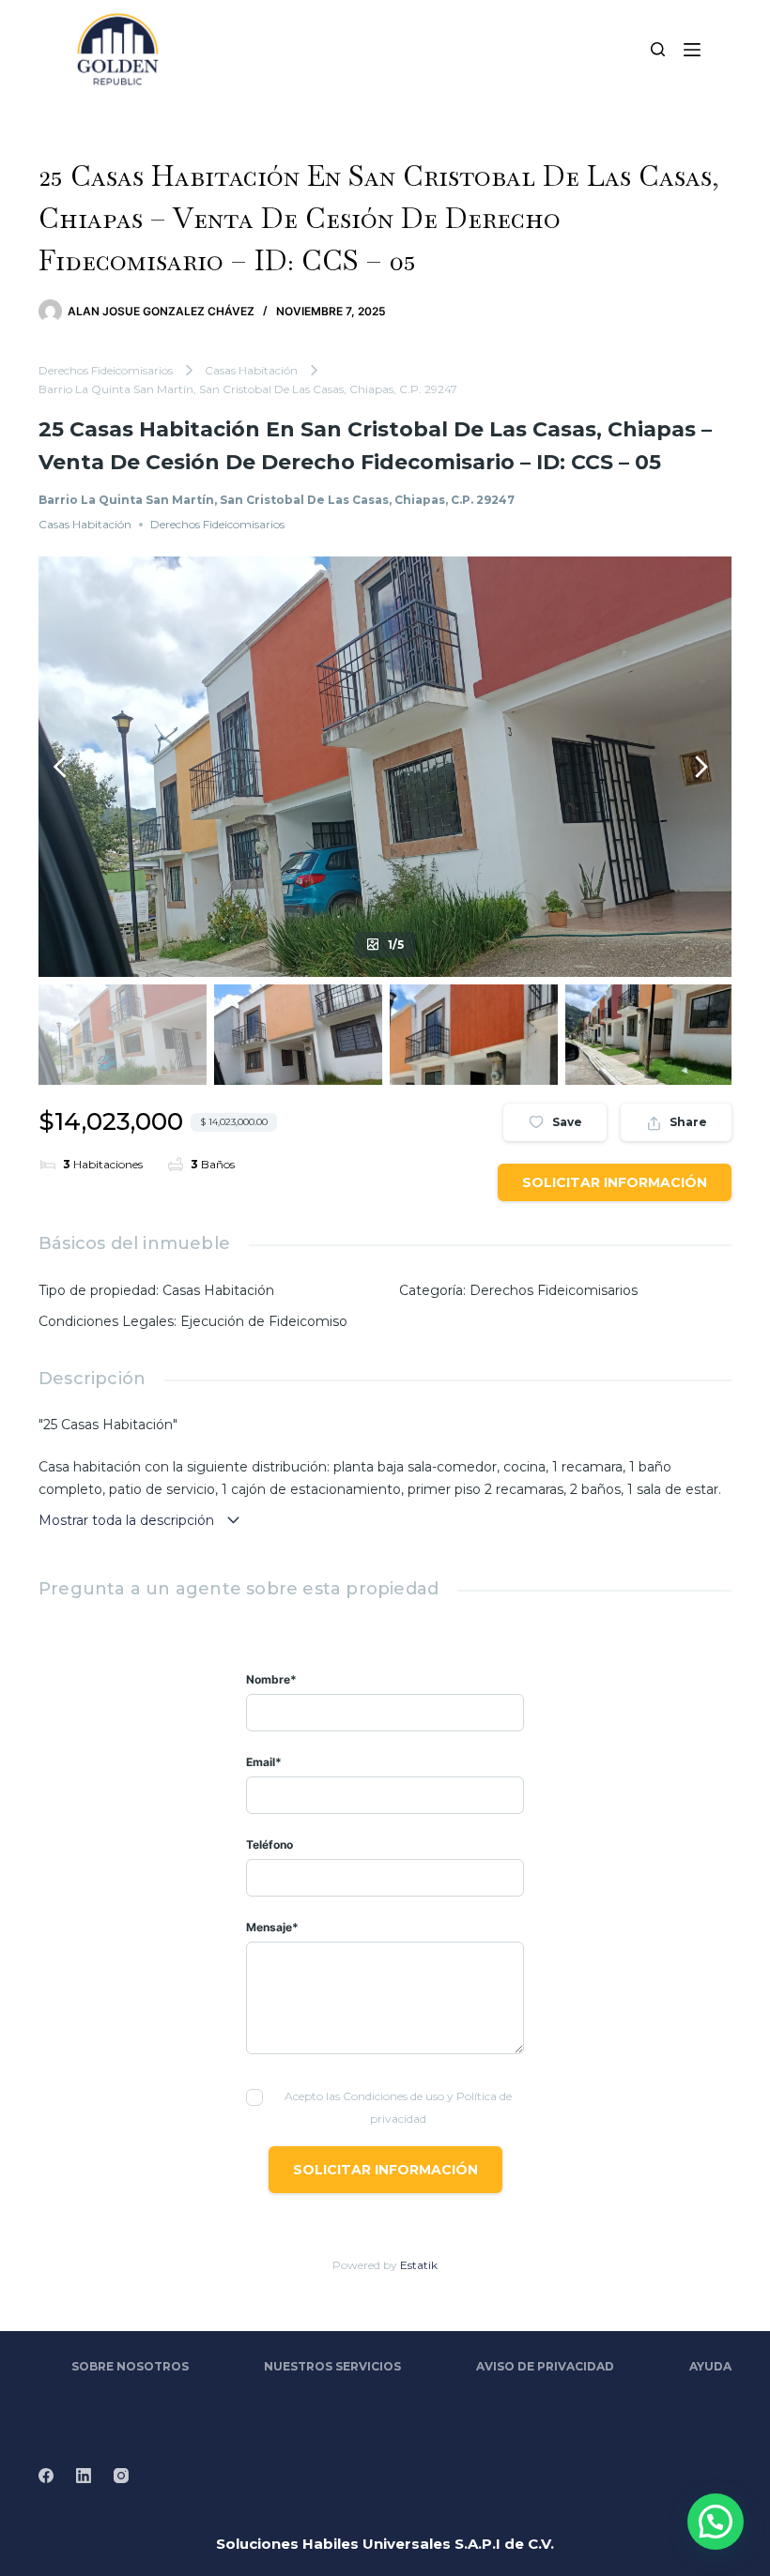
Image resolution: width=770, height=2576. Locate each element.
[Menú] (692, 50)
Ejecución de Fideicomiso (264, 1321)
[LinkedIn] (84, 2476)
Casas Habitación (251, 370)
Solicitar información (615, 1182)
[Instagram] (121, 2476)
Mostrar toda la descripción (128, 1520)
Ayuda (710, 2366)
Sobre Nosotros (130, 2366)
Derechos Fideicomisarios (106, 370)
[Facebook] (46, 2476)
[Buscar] (658, 49)
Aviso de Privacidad (545, 2366)
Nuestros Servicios (332, 2366)
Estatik (419, 2265)
